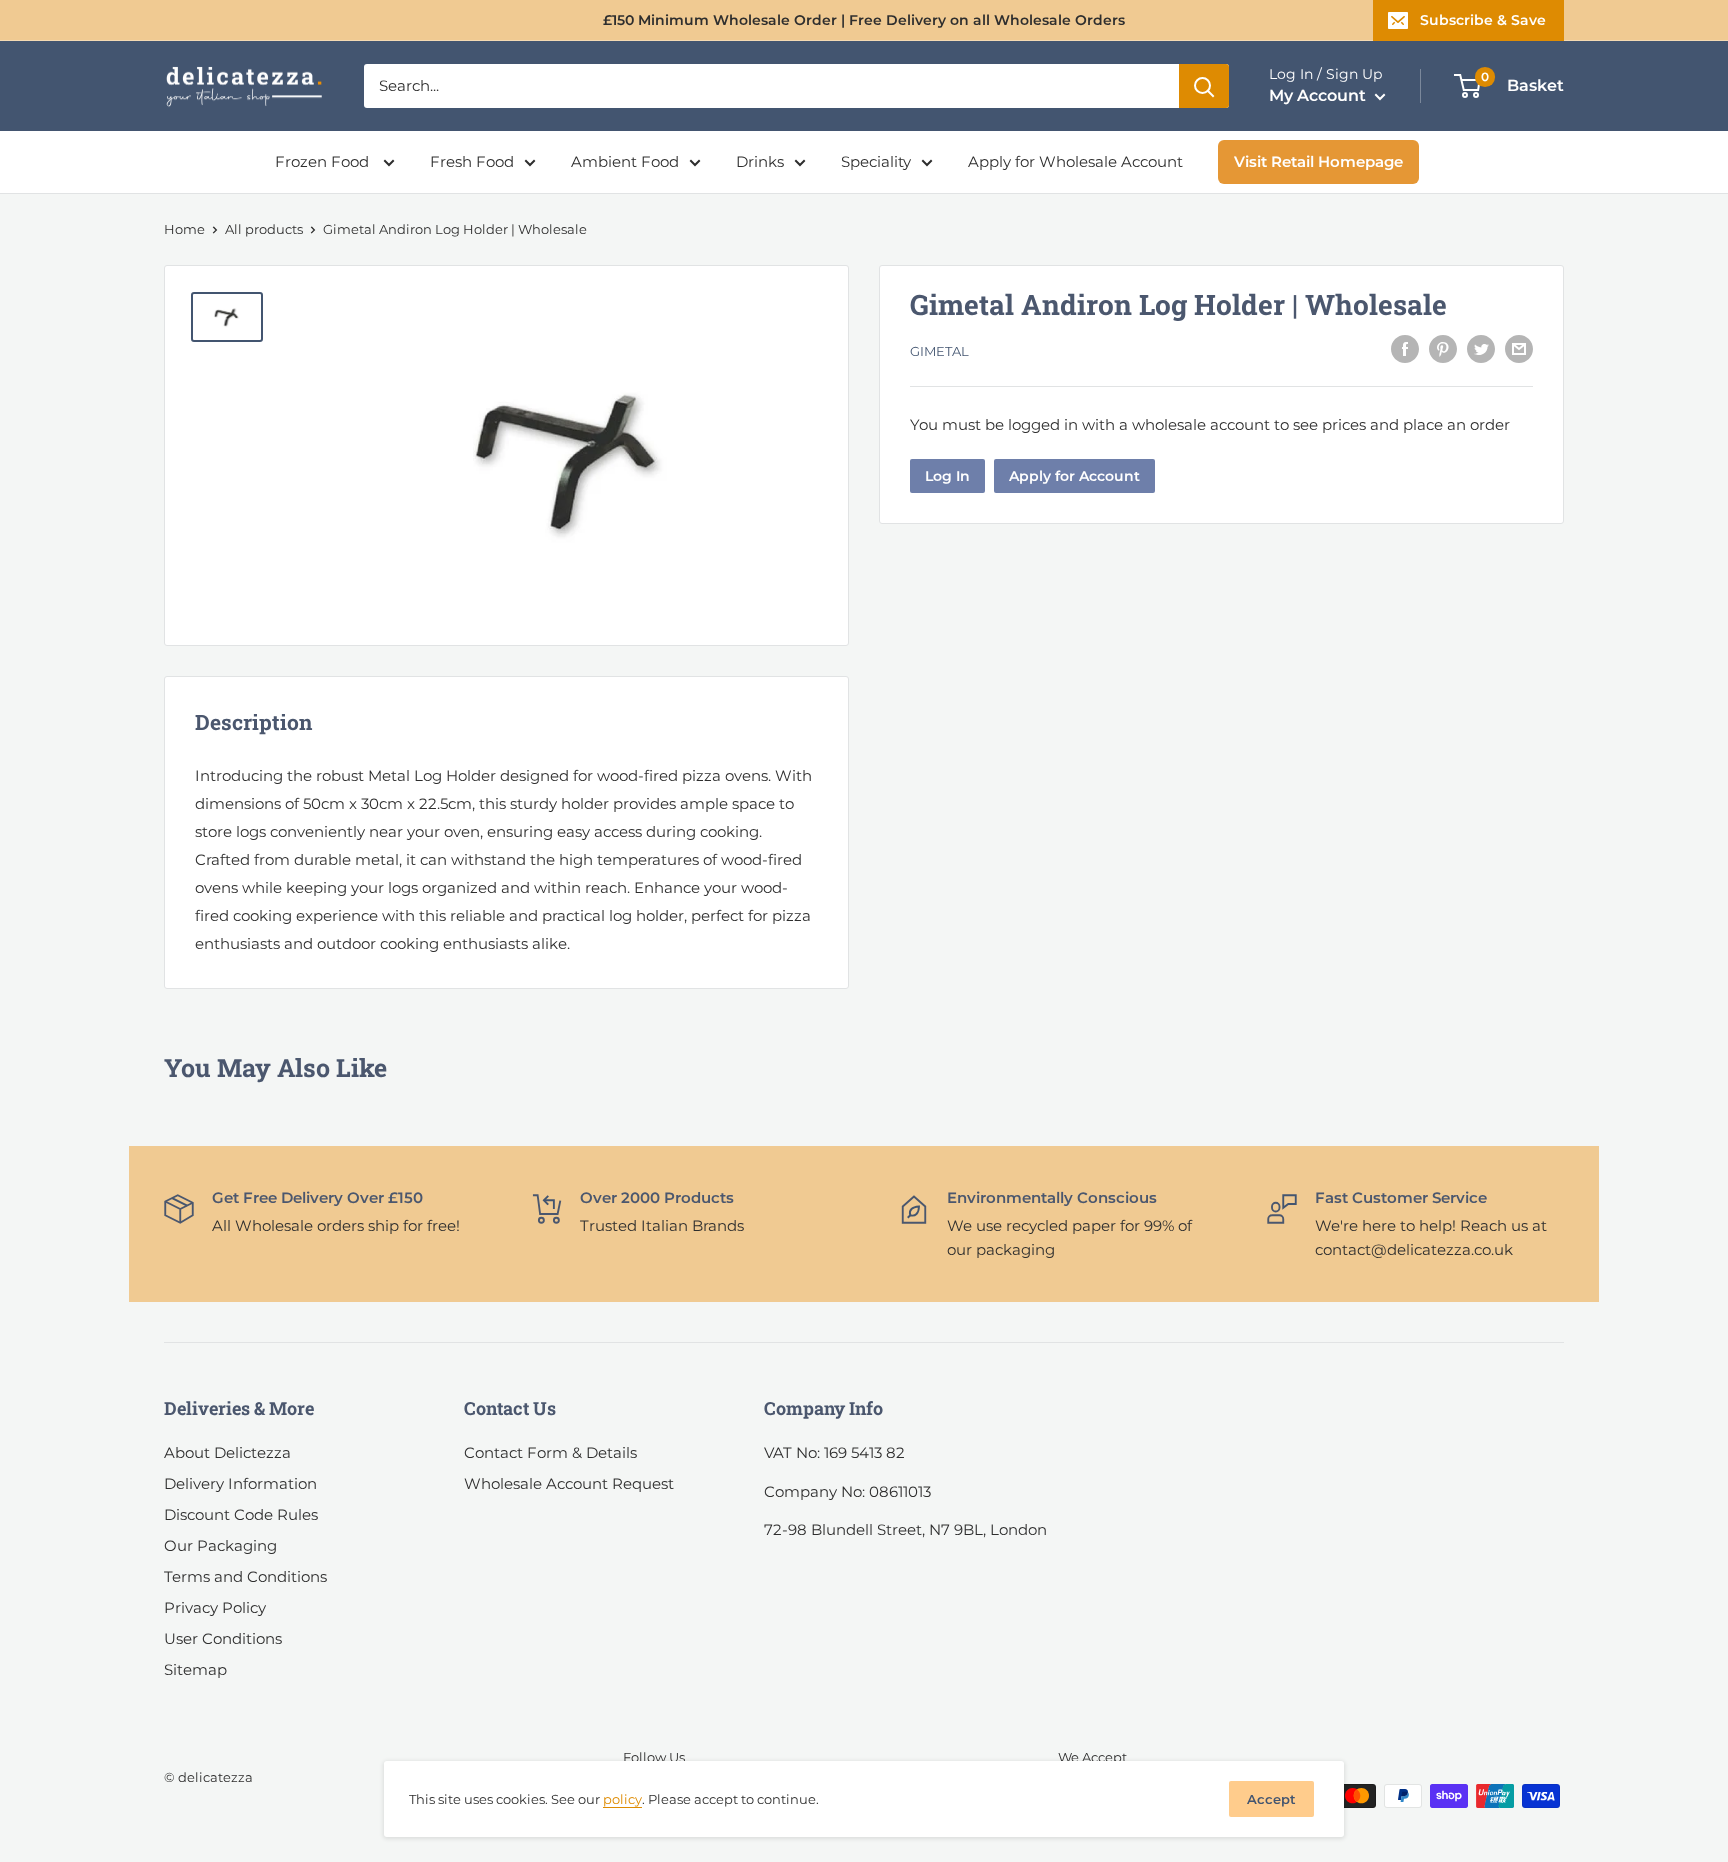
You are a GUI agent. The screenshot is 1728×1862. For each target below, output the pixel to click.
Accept (1271, 1799)
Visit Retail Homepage (1318, 161)
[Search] (1204, 86)
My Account (1319, 95)
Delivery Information (240, 1483)
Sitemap (195, 1669)
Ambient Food (625, 161)
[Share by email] (1519, 348)
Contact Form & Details (550, 1452)
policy (622, 1799)
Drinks (760, 161)
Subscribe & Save (1483, 20)
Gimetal (939, 351)
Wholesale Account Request (569, 1483)
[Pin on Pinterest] (1443, 348)
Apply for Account (1074, 475)
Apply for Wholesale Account (1075, 161)
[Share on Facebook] (1405, 348)
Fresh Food (472, 161)
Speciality (876, 161)
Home (184, 229)
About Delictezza (227, 1452)
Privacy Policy (215, 1607)
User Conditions (223, 1638)
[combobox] (771, 86)
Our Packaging (220, 1545)
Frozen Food (324, 161)
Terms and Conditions (245, 1576)
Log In (947, 475)
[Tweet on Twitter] (1481, 348)
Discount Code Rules (241, 1514)
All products (264, 229)
